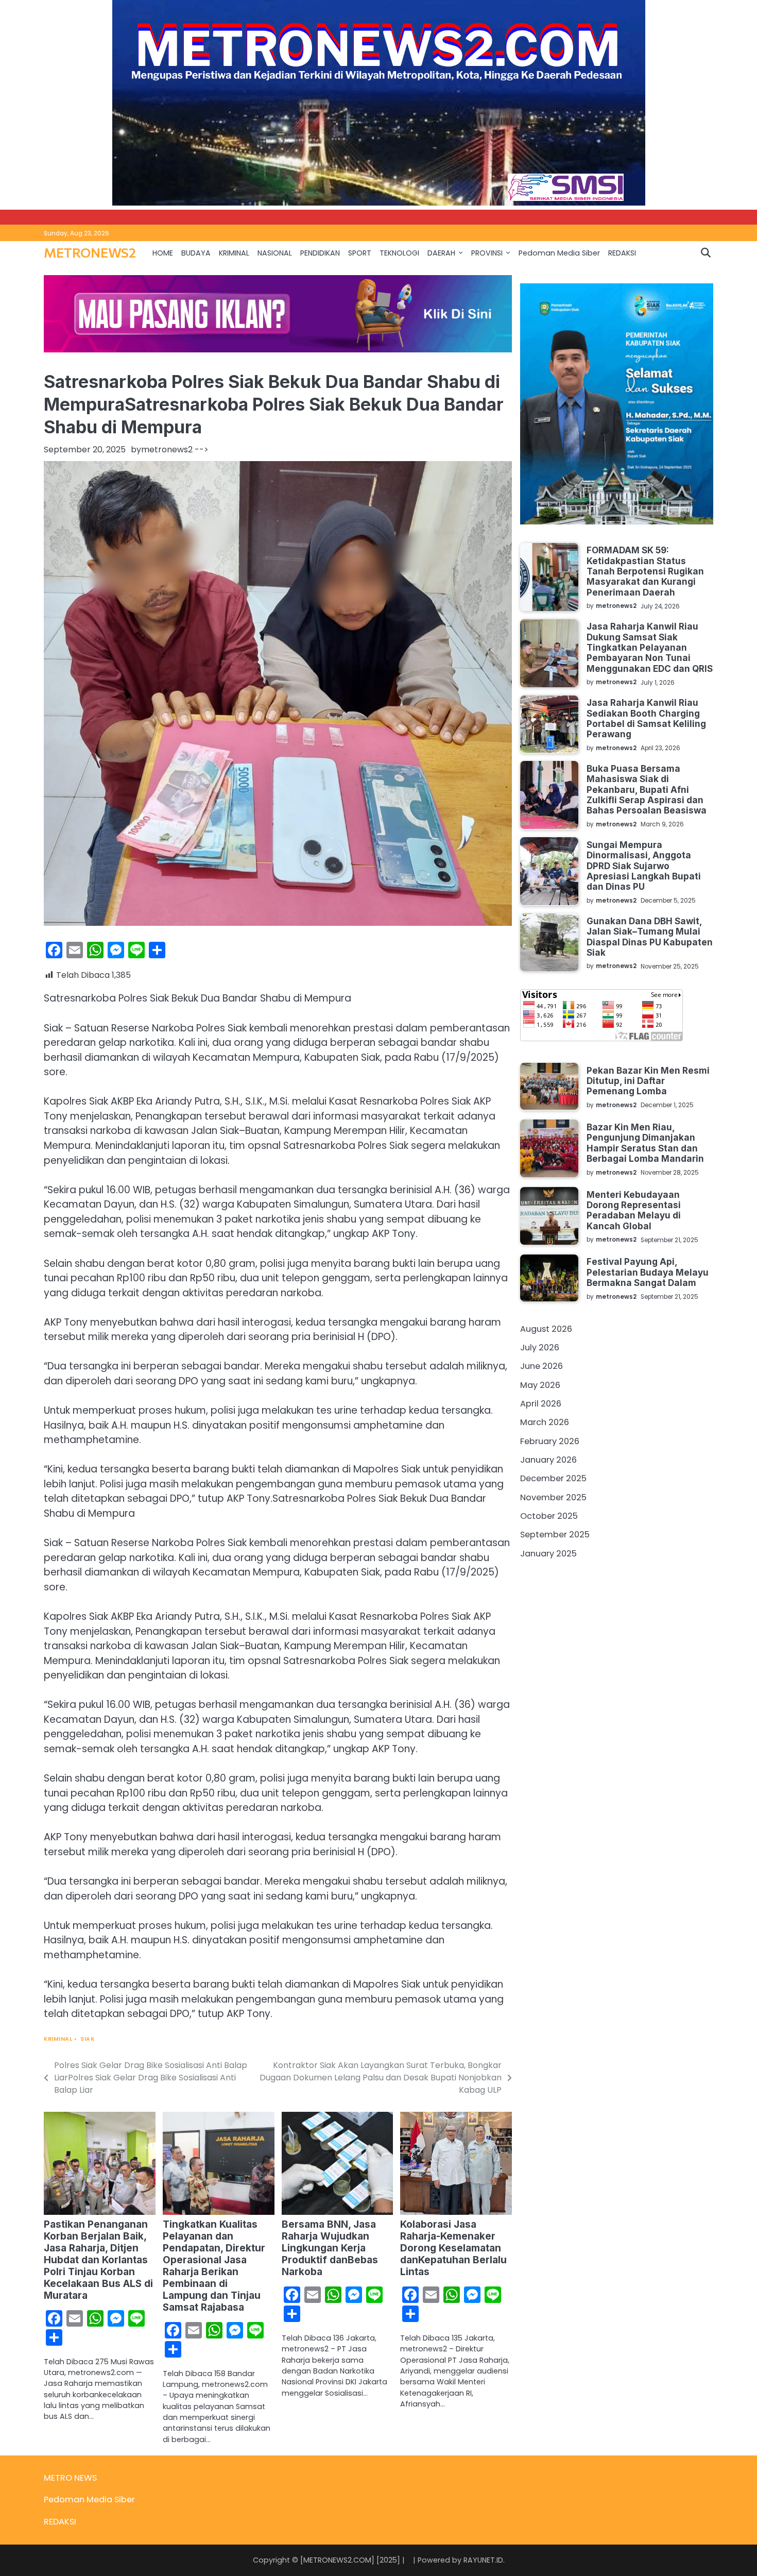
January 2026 (548, 1459)
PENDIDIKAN (320, 253)
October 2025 (549, 1515)
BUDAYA (196, 253)
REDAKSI (622, 253)
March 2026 (545, 1422)
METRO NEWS (70, 2478)
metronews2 (167, 450)
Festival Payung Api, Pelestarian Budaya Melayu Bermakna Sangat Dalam (648, 1272)
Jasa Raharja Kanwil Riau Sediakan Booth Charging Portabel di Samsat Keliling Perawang (646, 718)
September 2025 (555, 1535)
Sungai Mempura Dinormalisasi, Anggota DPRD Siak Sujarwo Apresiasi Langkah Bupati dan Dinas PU (644, 865)
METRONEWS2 (90, 252)
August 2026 (546, 1328)
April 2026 (541, 1403)
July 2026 (540, 1347)
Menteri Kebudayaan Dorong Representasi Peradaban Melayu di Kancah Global (634, 1210)
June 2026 (541, 1366)
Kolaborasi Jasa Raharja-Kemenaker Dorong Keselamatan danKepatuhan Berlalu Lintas (453, 2248)
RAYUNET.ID (483, 2560)
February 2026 (550, 1441)
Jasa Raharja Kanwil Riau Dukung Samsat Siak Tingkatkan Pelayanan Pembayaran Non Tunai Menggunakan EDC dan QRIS (650, 647)
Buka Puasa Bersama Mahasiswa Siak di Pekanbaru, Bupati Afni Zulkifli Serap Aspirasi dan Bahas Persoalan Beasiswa (647, 789)
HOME (163, 253)
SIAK (87, 2039)
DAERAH (441, 253)
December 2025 (553, 1478)
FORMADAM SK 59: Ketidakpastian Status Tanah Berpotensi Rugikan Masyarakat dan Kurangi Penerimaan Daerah (645, 571)
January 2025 (548, 1553)
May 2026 (540, 1385)
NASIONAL (275, 253)
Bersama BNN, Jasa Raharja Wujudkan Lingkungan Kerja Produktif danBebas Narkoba (330, 2248)
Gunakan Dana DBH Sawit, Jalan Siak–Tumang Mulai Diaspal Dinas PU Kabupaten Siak (650, 936)
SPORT (360, 253)
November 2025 (553, 1497)
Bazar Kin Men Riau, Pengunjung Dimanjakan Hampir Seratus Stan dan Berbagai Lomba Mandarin (645, 1142)
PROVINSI (487, 253)
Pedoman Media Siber (559, 253)
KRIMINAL (234, 253)
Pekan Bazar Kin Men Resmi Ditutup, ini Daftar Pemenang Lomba (648, 1080)
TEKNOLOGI (399, 253)
